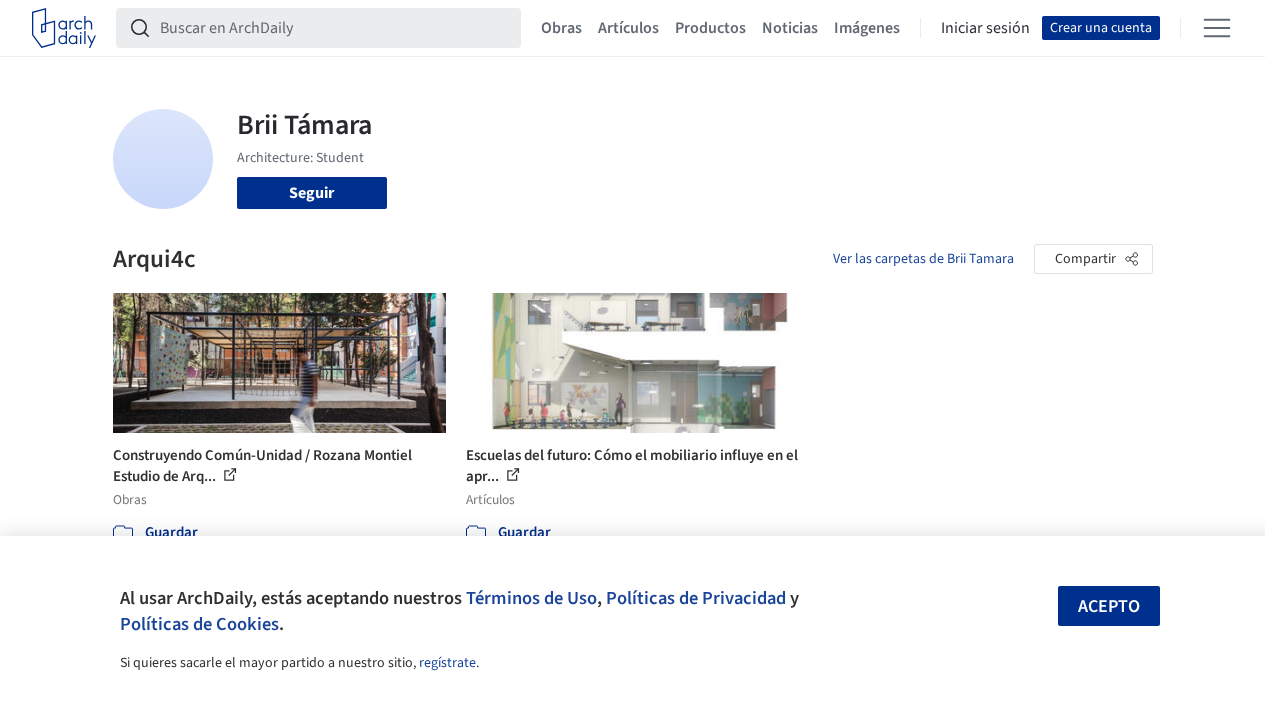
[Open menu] (1217, 28)
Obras (561, 28)
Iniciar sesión (985, 28)
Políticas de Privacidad (696, 598)
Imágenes (867, 28)
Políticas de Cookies (199, 624)
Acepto (1109, 606)
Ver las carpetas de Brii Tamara (923, 259)
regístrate (447, 663)
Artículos (628, 28)
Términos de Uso (531, 598)
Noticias (790, 28)
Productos (710, 28)
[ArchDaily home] (64, 28)
